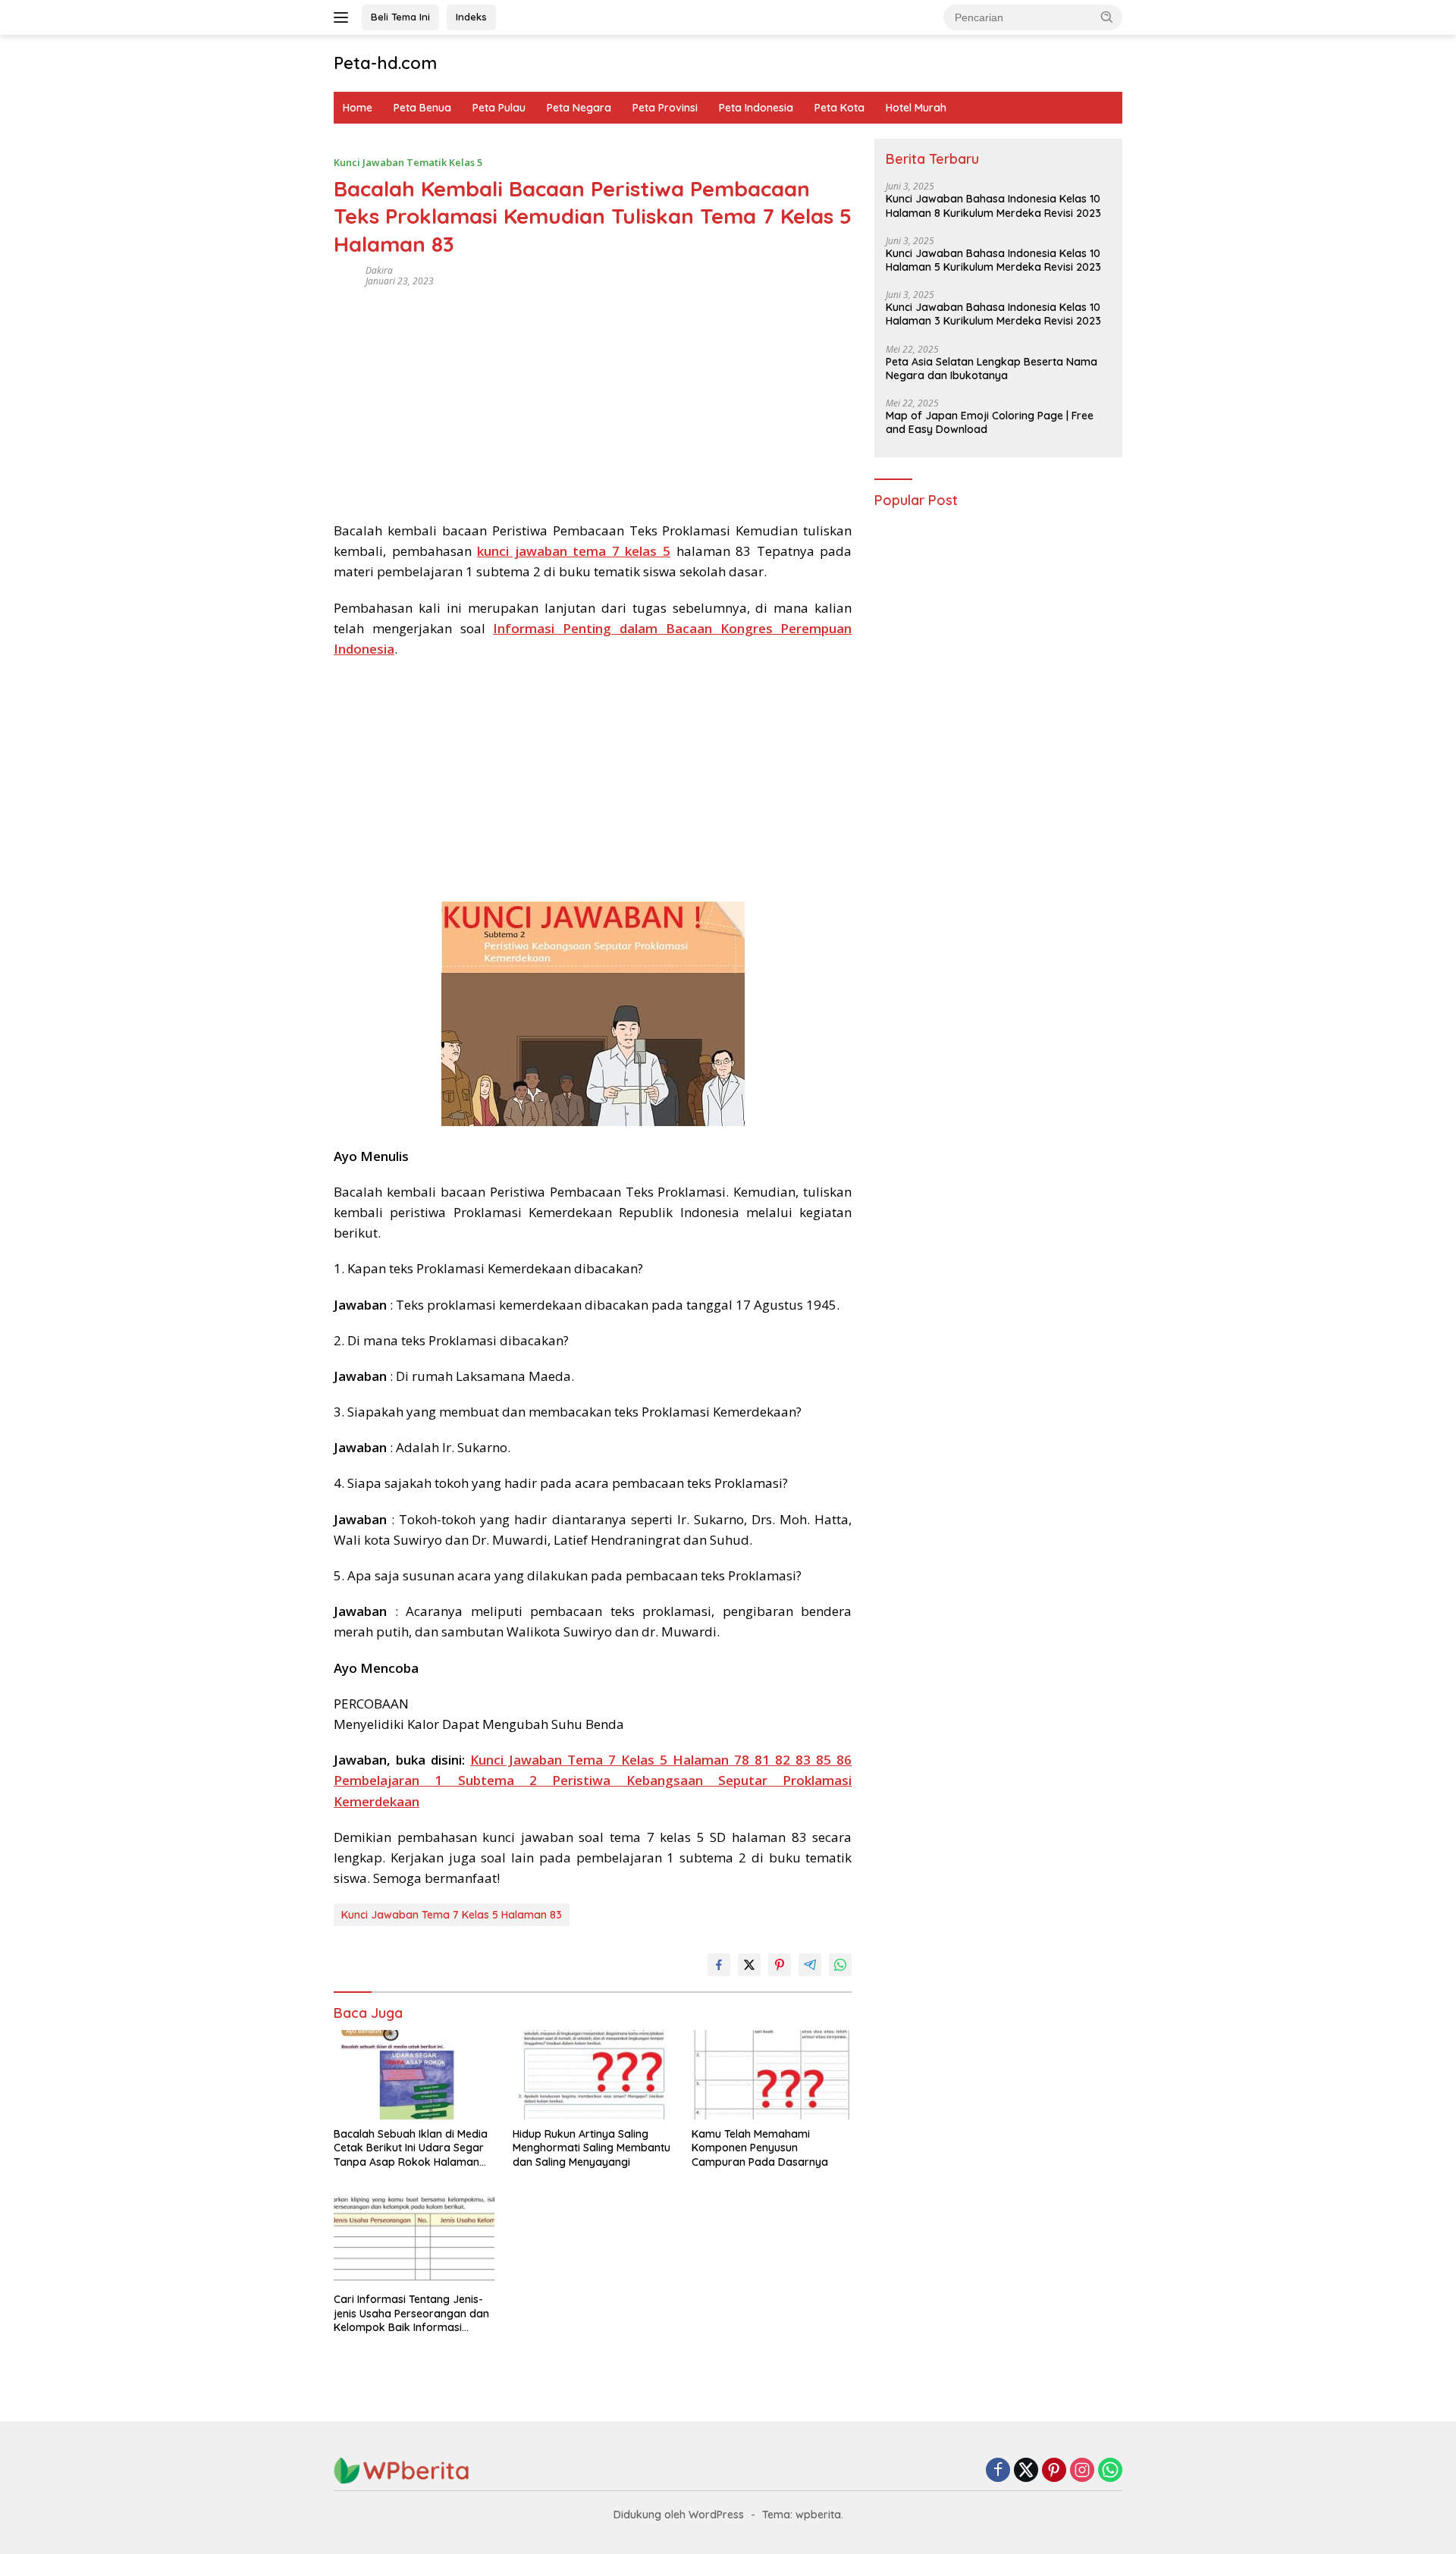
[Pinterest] (1054, 2471)
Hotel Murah (916, 108)
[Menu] (344, 17)
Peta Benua (422, 108)
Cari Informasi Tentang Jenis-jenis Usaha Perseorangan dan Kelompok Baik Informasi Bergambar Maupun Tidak (411, 2313)
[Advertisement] (593, 399)
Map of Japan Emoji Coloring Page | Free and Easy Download (990, 422)
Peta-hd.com (385, 63)
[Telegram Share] (810, 1965)
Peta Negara (579, 108)
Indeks (471, 17)
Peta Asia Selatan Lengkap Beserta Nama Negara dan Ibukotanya (992, 369)
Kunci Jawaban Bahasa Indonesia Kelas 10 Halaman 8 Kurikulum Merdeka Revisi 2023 (993, 206)
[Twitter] (1026, 2471)
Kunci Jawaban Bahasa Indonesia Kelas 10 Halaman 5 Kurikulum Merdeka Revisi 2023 (993, 260)
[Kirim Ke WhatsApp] (840, 1965)
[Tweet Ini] (749, 1965)
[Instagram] (1082, 2471)
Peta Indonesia (756, 108)
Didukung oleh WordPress (679, 2515)
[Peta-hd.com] (402, 2469)
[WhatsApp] (1110, 2471)
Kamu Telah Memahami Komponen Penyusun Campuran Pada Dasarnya (760, 2148)
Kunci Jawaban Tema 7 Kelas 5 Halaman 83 (452, 1915)
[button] (1107, 17)
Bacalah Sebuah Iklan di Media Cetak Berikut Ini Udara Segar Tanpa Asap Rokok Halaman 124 (411, 2148)
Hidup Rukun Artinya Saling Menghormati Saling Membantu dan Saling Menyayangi (591, 2148)
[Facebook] (998, 2471)
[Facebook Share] (719, 1965)
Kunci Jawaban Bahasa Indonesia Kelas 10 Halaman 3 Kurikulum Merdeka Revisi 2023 (993, 315)
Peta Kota (839, 108)
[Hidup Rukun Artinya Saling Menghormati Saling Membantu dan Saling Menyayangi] (593, 2075)
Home (358, 108)
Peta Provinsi (665, 108)
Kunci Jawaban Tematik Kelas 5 (408, 162)
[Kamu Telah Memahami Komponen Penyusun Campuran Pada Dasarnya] (772, 2075)
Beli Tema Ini (400, 17)
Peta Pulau (499, 108)
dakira (379, 270)
